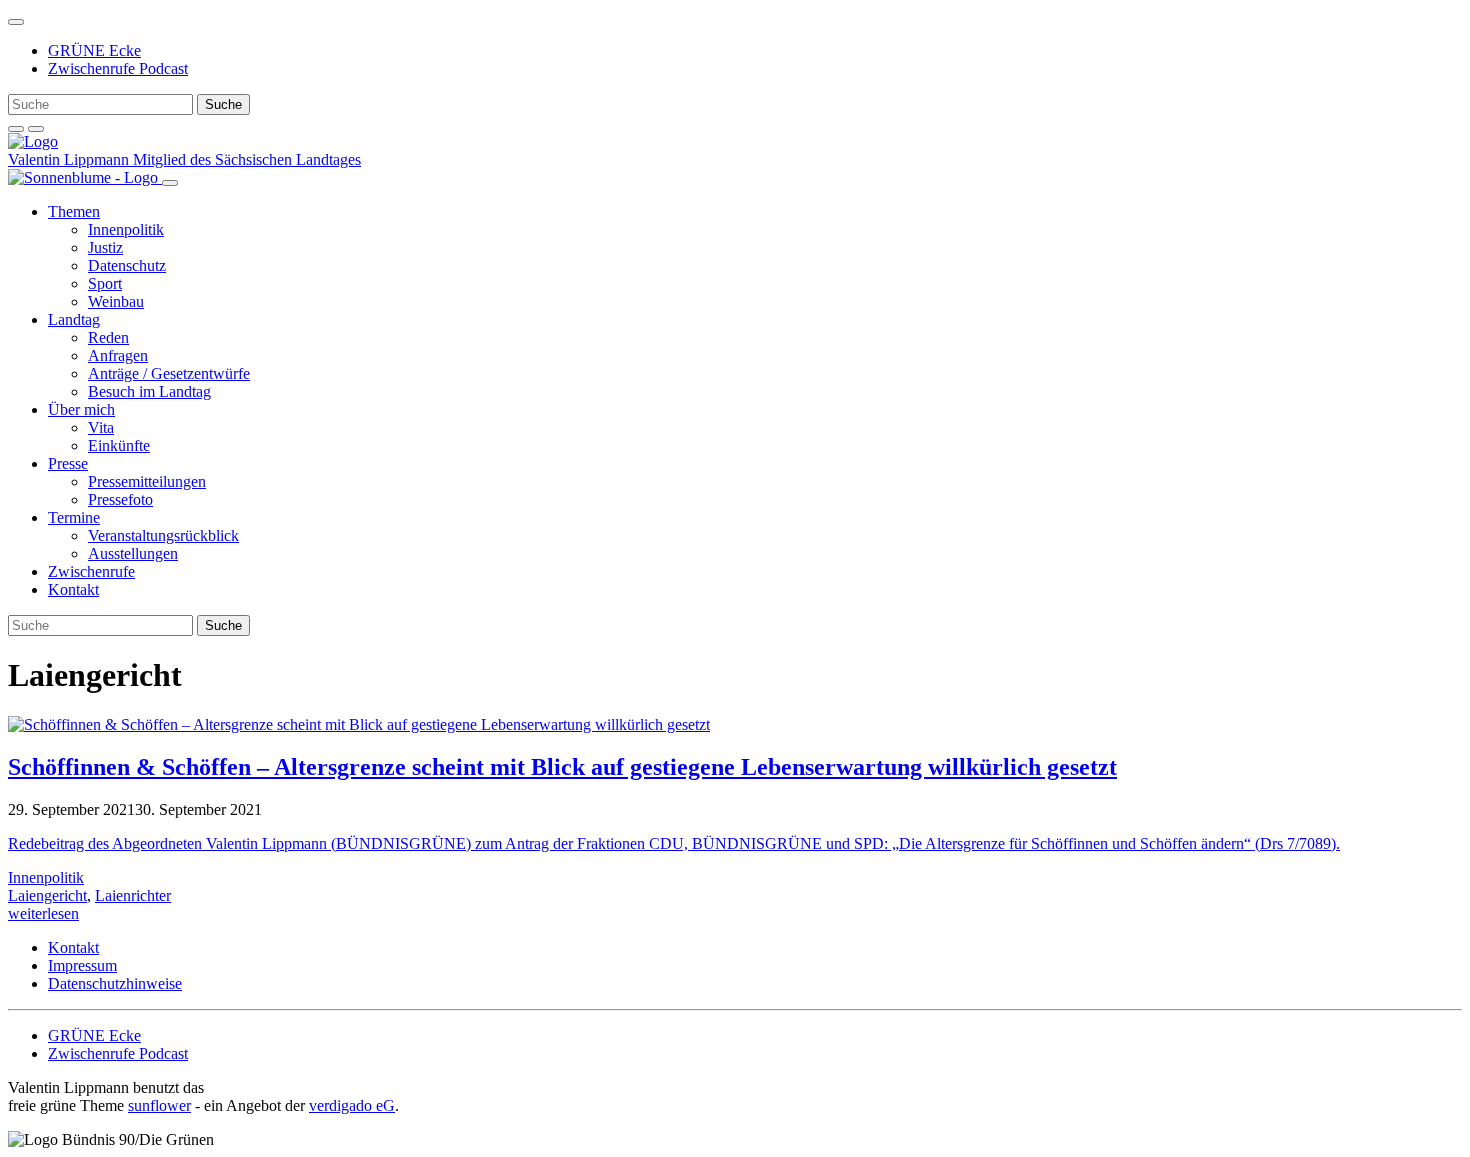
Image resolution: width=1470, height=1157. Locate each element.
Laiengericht (47, 895)
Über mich (81, 409)
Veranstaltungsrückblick (163, 535)
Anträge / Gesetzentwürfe (169, 373)
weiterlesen (43, 913)
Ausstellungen (133, 553)
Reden (108, 337)
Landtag (74, 319)
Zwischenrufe (91, 571)
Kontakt (73, 589)
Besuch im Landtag (149, 391)
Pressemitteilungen (147, 481)
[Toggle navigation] (16, 22)
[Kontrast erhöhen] (36, 129)
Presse (68, 463)
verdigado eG (352, 1105)
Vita (101, 427)
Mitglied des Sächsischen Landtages (247, 159)
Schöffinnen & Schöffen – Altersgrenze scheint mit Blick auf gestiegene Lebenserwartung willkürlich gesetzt (562, 767)
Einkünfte (119, 445)
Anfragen (118, 355)
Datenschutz (127, 265)
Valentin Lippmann (70, 159)
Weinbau (116, 301)
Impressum (82, 965)
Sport (105, 283)
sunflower (159, 1105)
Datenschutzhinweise (115, 983)
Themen (74, 211)
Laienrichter (133, 895)
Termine (74, 517)
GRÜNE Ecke (94, 50)
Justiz (105, 247)
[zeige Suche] (16, 129)
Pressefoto (120, 499)
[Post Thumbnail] (359, 724)
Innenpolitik (126, 229)
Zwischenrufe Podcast (118, 68)
